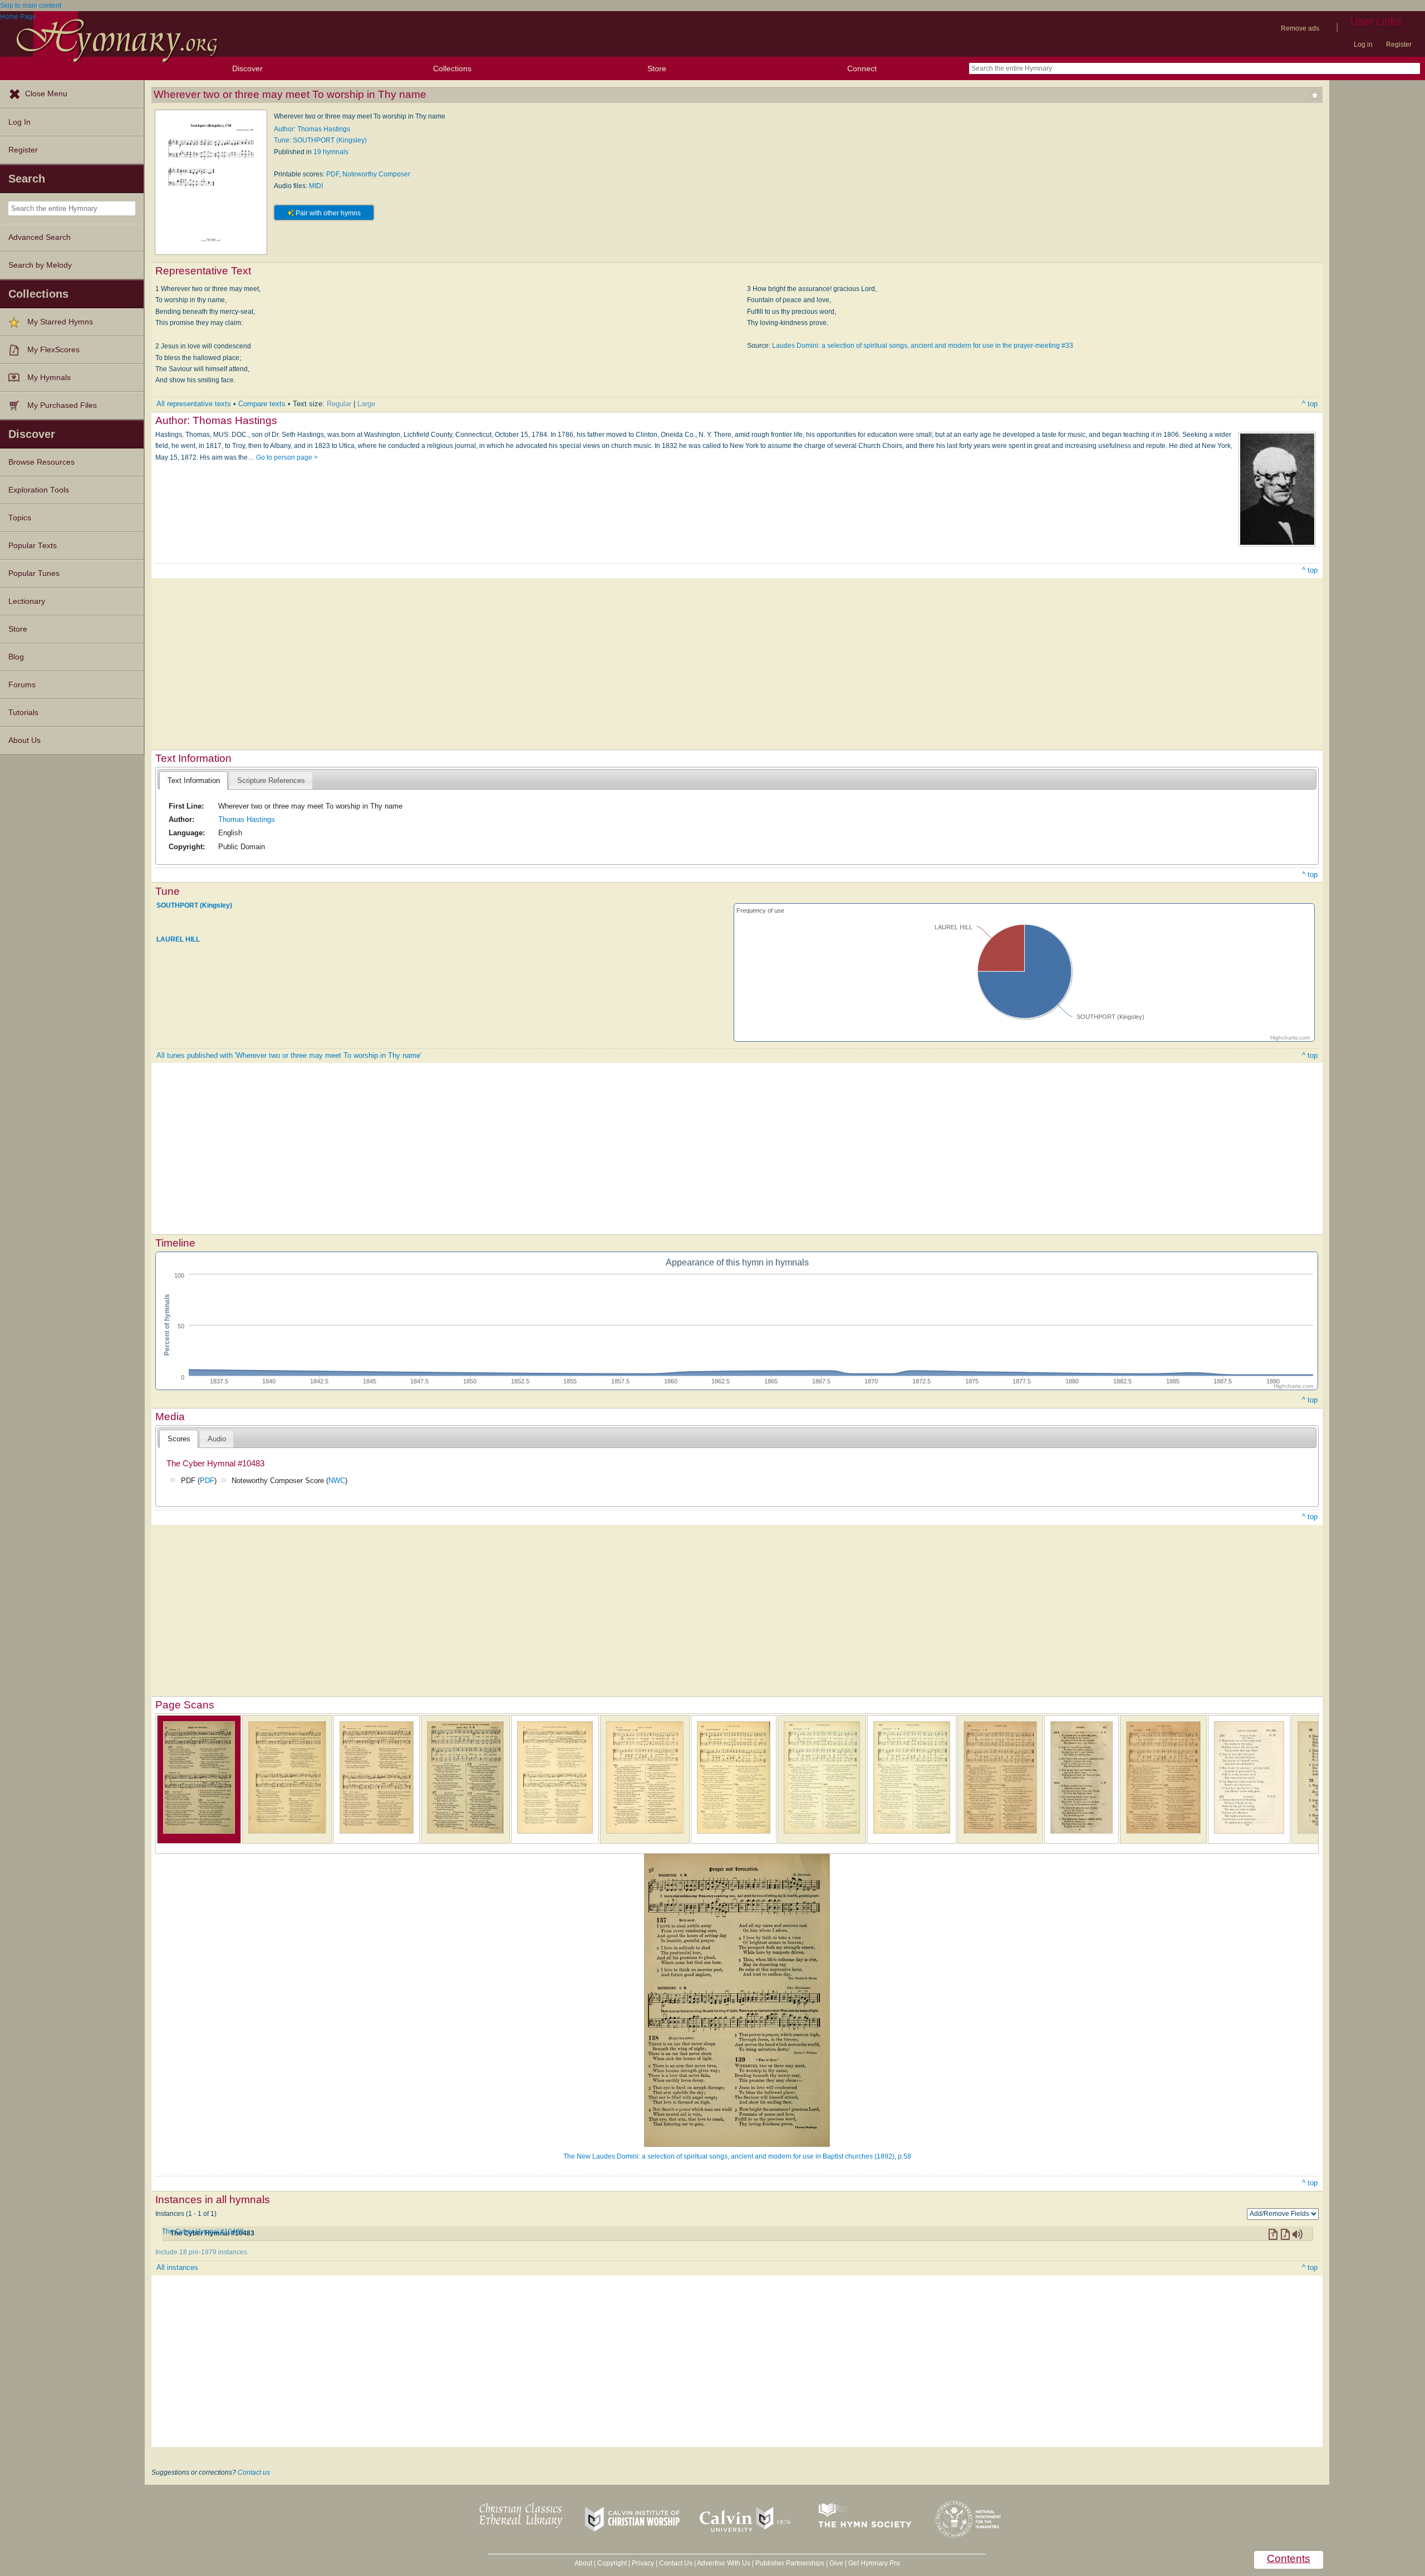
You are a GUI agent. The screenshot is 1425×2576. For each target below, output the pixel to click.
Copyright (612, 2563)
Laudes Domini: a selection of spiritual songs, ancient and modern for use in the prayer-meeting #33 (923, 346)
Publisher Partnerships (790, 2563)
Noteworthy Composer (376, 174)
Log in (1363, 45)
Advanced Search (40, 237)
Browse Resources (41, 462)
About (583, 2563)
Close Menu (46, 94)
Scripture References (271, 780)
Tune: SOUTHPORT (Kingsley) (320, 140)
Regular (339, 404)
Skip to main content (31, 6)
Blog (16, 657)
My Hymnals (49, 378)
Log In (19, 122)
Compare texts (262, 404)
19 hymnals (331, 152)
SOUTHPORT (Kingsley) (194, 905)
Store (657, 68)
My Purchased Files (62, 405)
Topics (20, 518)
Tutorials (23, 713)
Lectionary (27, 601)
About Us (24, 740)
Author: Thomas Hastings (312, 129)
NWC (337, 1481)
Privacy (643, 2563)
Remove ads (1300, 28)
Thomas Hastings (247, 819)
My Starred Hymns (60, 322)
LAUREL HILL (178, 939)
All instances (177, 2267)
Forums (22, 685)
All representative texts (194, 404)
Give (836, 2563)
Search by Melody (40, 265)
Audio (217, 1439)
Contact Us (676, 2563)
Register (1399, 45)
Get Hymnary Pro (874, 2563)
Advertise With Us (724, 2563)
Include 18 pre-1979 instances (201, 2252)
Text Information (194, 780)
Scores (179, 1439)
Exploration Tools (39, 490)
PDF (333, 174)
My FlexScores (53, 350)
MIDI (316, 186)
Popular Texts (33, 546)
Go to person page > (287, 457)
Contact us (254, 2472)
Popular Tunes (34, 573)
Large (366, 404)
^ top (1310, 404)
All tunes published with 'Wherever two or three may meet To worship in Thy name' (289, 1055)
